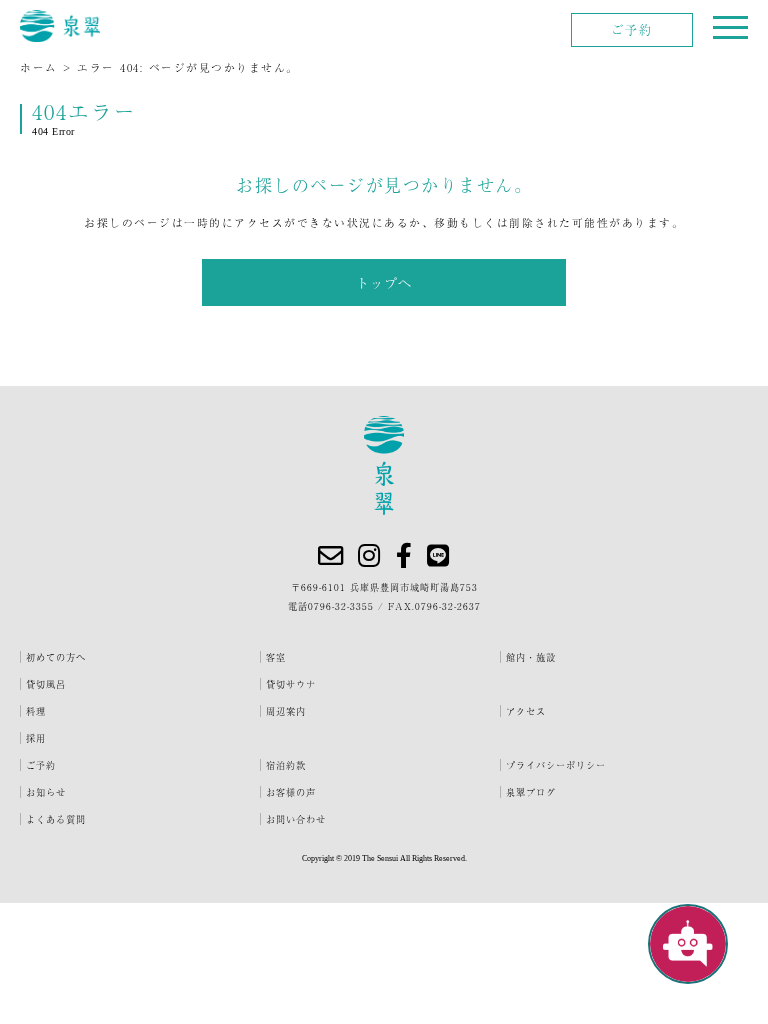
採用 (36, 738)
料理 (36, 711)
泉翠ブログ (531, 792)
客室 (276, 657)
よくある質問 (56, 819)
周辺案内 (286, 711)
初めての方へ (56, 657)
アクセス (526, 711)
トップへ (384, 282)
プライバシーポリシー (556, 765)
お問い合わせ (296, 819)
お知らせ (46, 792)
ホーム (39, 67)
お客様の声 (291, 792)
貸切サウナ (291, 684)
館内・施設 (531, 657)
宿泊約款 (286, 765)
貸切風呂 (46, 684)
